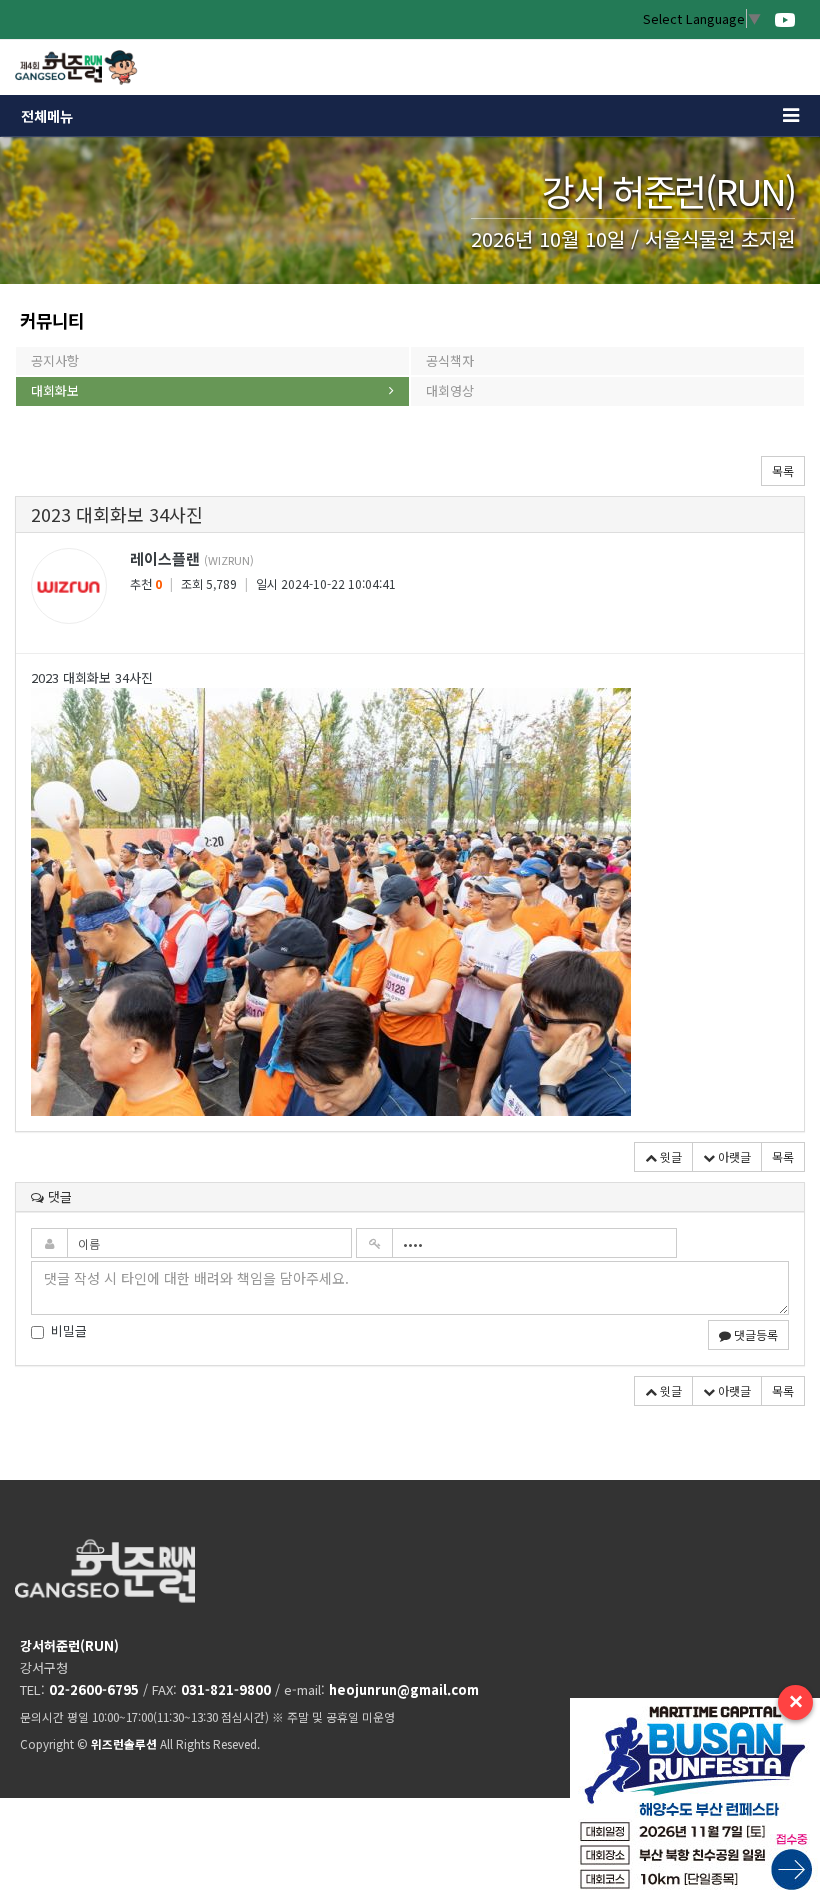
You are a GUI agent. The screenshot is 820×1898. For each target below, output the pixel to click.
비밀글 (69, 1331)
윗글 (669, 1156)
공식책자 (450, 360)
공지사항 (55, 360)
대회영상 (450, 390)
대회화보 (55, 390)
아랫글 (733, 1156)
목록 (783, 470)
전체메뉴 (47, 116)
